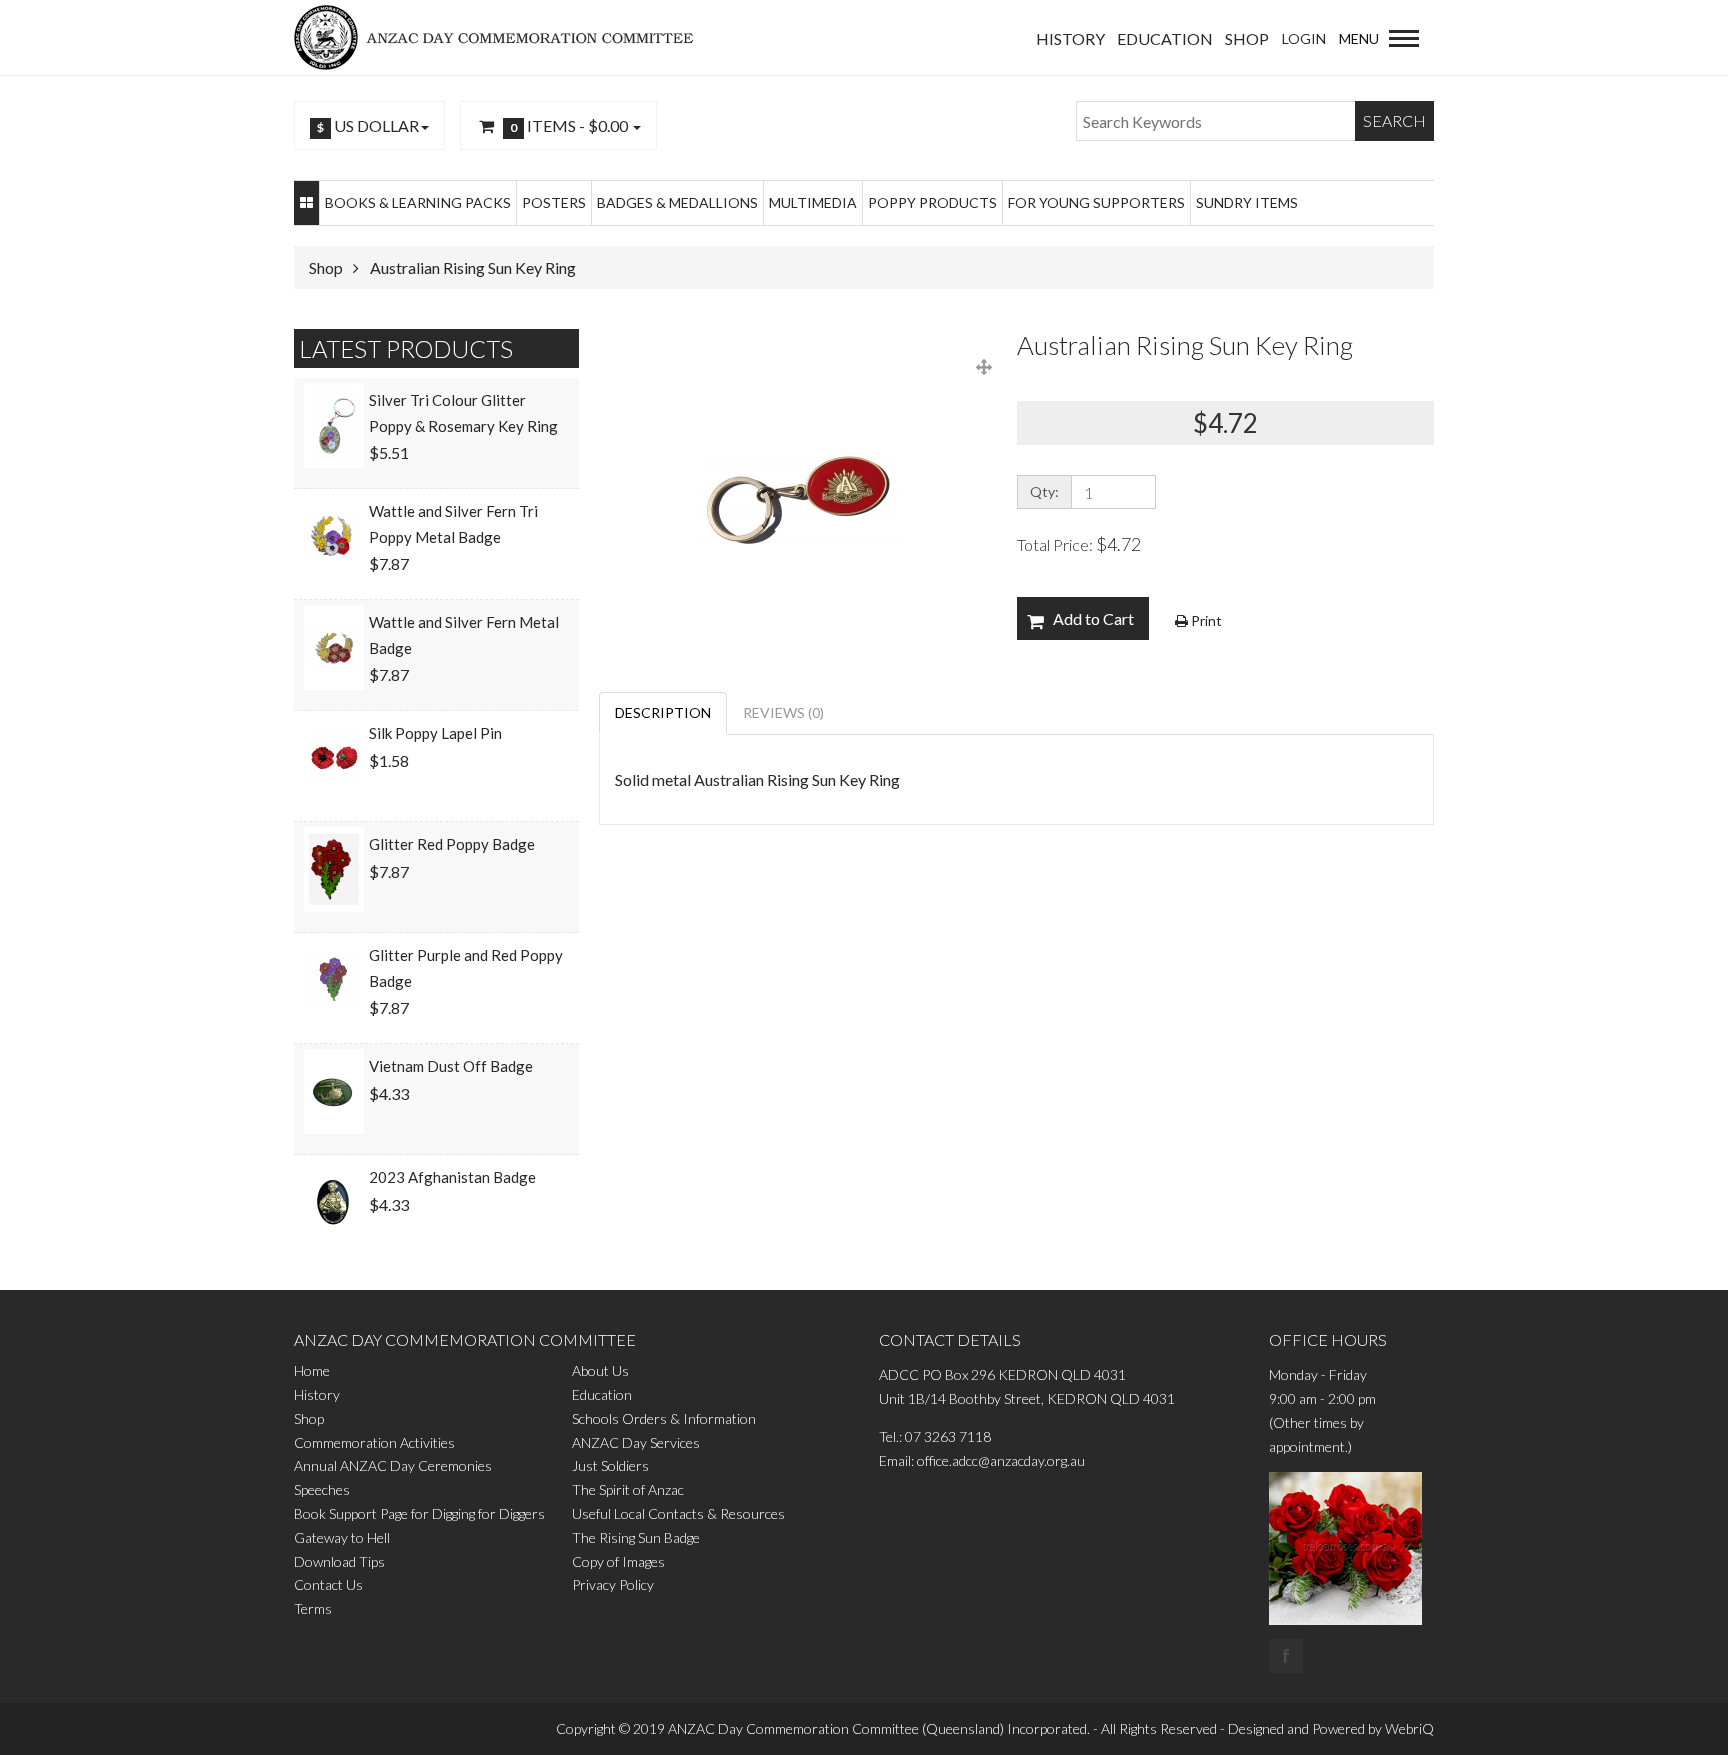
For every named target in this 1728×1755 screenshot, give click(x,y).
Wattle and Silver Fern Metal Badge (464, 635)
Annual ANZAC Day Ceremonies (393, 1465)
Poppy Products (932, 202)
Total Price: (1079, 544)
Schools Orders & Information (664, 1418)
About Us (600, 1370)
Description (663, 712)
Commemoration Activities (374, 1442)
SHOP (1247, 38)
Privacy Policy (613, 1584)
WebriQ (1409, 1728)
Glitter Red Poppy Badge (452, 844)
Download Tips (339, 1561)
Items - (569, 125)
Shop (326, 267)
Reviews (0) (783, 712)
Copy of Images (618, 1561)
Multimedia (813, 202)
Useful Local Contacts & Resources (678, 1513)
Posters (554, 202)
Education (602, 1394)
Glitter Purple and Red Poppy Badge (466, 968)
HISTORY (1070, 38)
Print (1205, 620)
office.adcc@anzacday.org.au (1001, 1460)
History (317, 1394)
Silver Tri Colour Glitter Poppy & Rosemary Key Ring (463, 413)
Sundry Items (1247, 202)
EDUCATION (1165, 38)
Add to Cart (1093, 618)
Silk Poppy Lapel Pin (435, 733)
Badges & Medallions (677, 202)
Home (312, 1370)
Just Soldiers (610, 1465)
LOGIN (1304, 38)
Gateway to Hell (342, 1537)
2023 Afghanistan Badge (452, 1177)
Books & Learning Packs (418, 202)
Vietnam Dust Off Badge (451, 1066)
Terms (313, 1608)
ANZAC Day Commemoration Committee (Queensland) (836, 1728)
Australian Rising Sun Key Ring (473, 267)
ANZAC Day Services (636, 1442)
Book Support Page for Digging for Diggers (419, 1513)
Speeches (322, 1489)
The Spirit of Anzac (628, 1489)
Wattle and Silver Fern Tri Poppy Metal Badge (453, 524)
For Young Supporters (1096, 202)
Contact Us (328, 1584)
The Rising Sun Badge (636, 1537)
